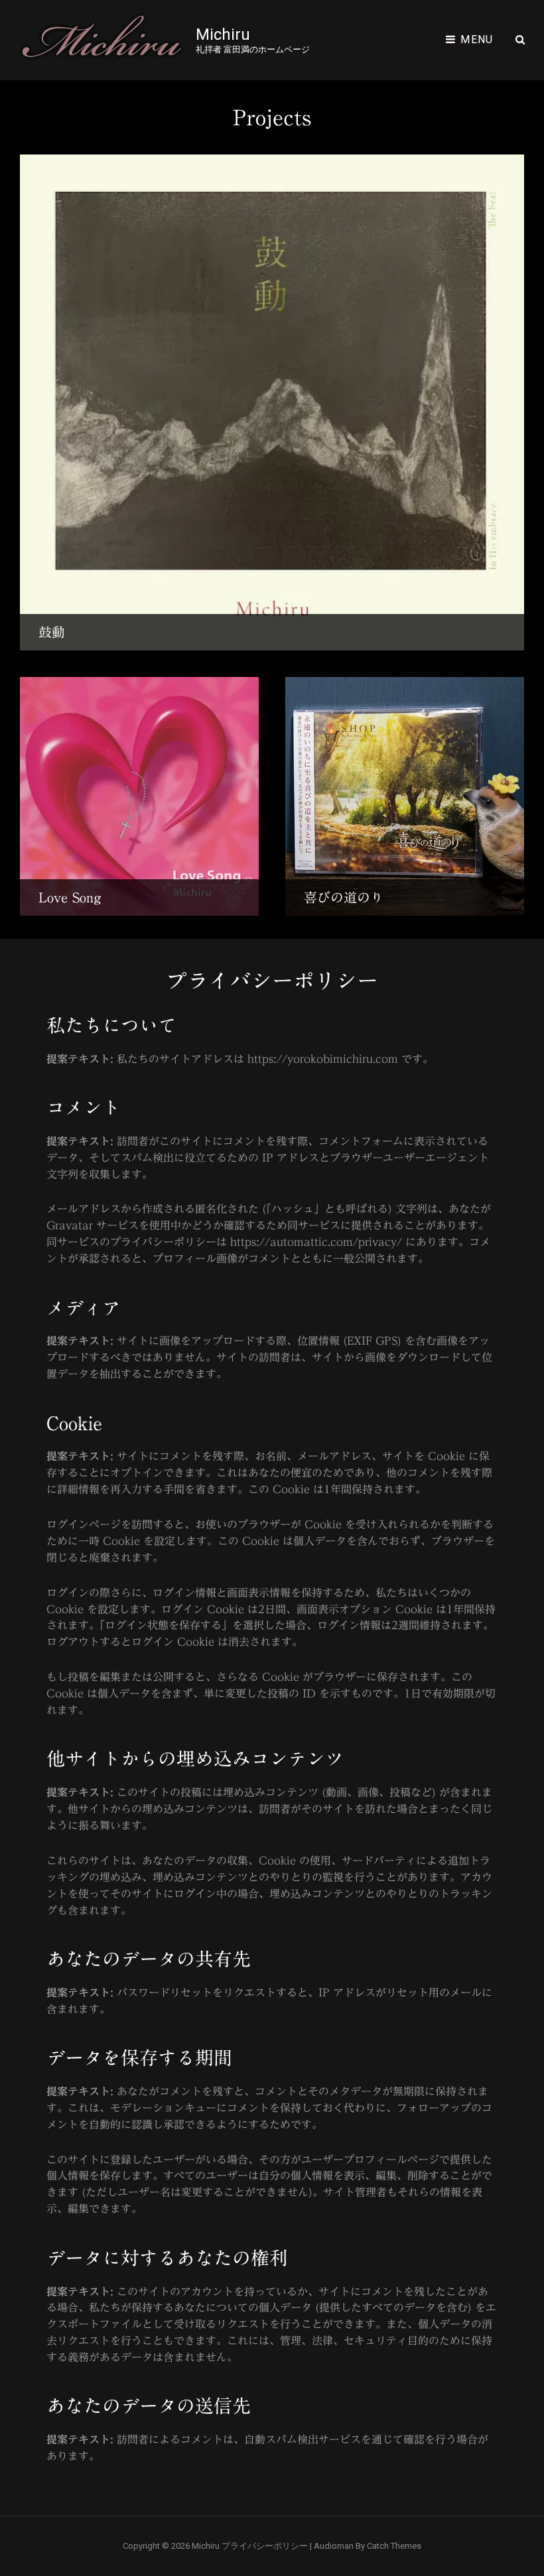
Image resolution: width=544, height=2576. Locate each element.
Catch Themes (394, 2546)
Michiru (223, 34)
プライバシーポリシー (265, 2546)
